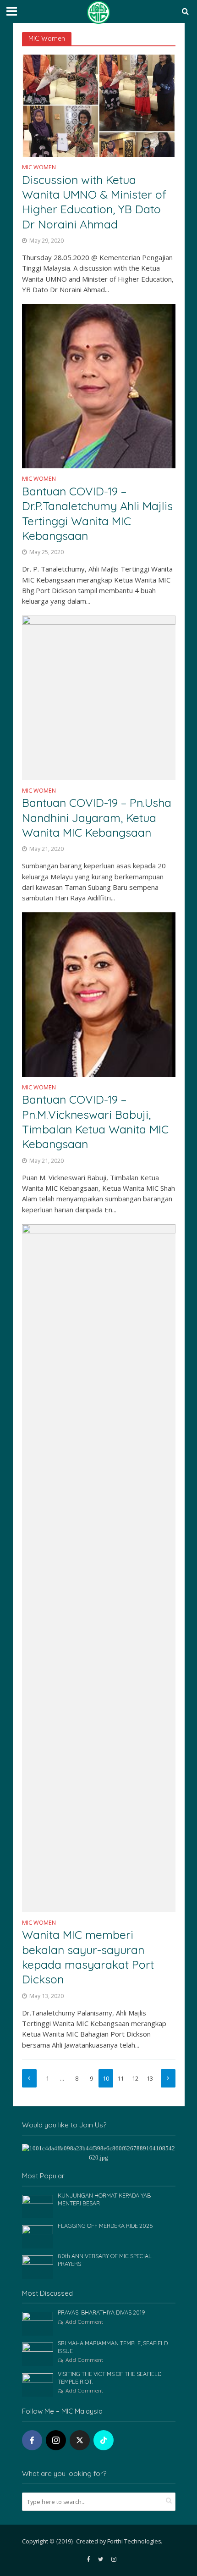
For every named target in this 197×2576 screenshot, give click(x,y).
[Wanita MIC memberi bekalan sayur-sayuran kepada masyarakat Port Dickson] (99, 1567)
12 (135, 2079)
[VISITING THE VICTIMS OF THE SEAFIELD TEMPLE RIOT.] (38, 2384)
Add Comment (84, 2322)
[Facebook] (32, 2440)
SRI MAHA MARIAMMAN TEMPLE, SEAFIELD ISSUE (113, 2347)
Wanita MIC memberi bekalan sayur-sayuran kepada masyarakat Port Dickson (88, 1957)
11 (120, 2079)
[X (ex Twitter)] (80, 2440)
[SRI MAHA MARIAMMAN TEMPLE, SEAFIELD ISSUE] (38, 2354)
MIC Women (39, 168)
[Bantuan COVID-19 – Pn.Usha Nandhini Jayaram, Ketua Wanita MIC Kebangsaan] (99, 697)
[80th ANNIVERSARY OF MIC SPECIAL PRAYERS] (38, 2267)
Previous (29, 2078)
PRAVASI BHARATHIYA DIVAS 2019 (101, 2312)
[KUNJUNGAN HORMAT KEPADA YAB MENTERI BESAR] (38, 2206)
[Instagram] (56, 2440)
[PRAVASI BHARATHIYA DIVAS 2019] (38, 2323)
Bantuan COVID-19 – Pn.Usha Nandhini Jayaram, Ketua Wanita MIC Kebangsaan (97, 817)
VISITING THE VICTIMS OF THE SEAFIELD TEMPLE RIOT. (109, 2378)
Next (168, 2078)
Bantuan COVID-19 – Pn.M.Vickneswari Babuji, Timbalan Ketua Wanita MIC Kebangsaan (95, 1121)
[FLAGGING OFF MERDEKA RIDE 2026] (38, 2236)
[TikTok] (104, 2440)
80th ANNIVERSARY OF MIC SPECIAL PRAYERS (105, 2260)
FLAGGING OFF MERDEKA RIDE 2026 (105, 2226)
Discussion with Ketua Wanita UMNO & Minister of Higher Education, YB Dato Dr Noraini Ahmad (94, 202)
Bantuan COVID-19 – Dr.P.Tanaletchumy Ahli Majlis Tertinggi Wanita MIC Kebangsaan (97, 513)
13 (150, 2079)
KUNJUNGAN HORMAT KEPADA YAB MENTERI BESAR (104, 2199)
